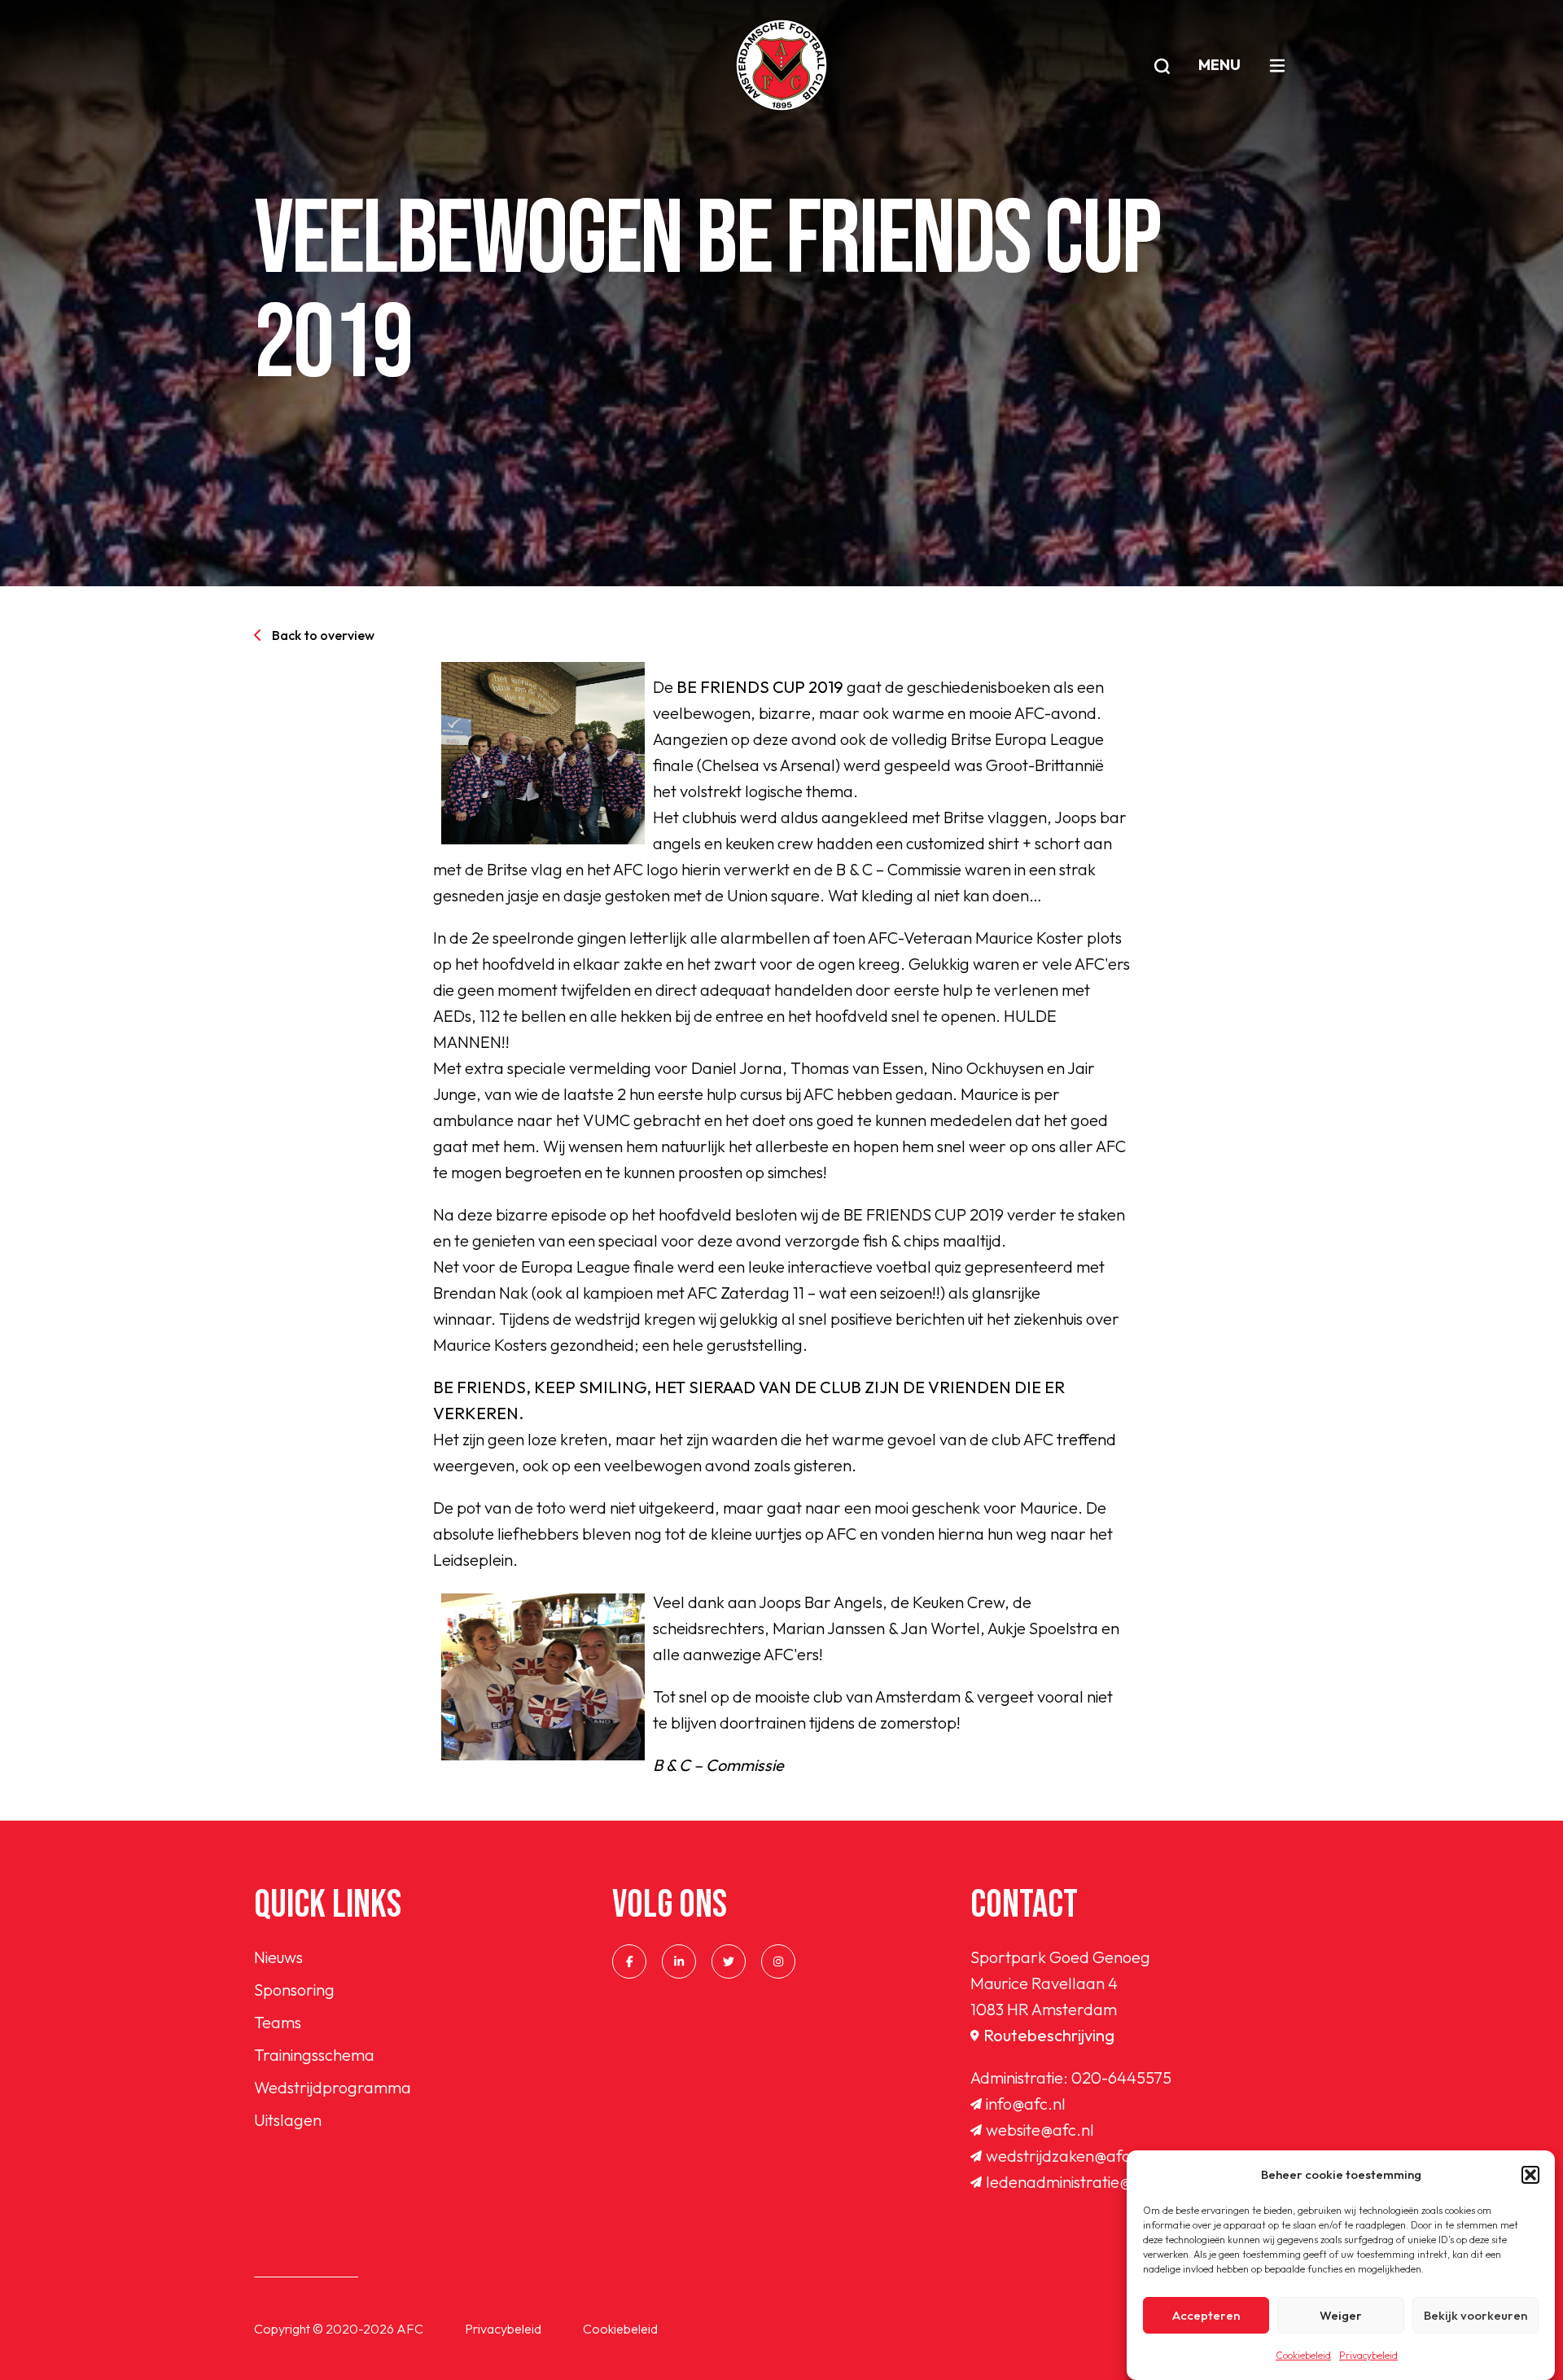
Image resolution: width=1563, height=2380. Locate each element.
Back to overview (323, 635)
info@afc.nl (1026, 2104)
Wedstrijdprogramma (333, 2087)
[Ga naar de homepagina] (781, 65)
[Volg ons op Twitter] (729, 1961)
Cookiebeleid (1303, 2355)
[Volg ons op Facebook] (629, 1961)
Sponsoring (294, 1990)
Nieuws (278, 1957)
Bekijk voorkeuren (1475, 2315)
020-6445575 (1121, 2078)
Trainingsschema (314, 2055)
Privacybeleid (1368, 2355)
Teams (278, 2022)
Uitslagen (288, 2120)
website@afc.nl (1040, 2130)
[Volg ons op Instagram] (778, 1961)
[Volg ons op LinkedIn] (679, 1961)
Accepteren (1206, 2315)
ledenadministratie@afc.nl (1079, 2182)
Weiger (1341, 2315)
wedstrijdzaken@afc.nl (1067, 2156)
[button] (1530, 2175)
